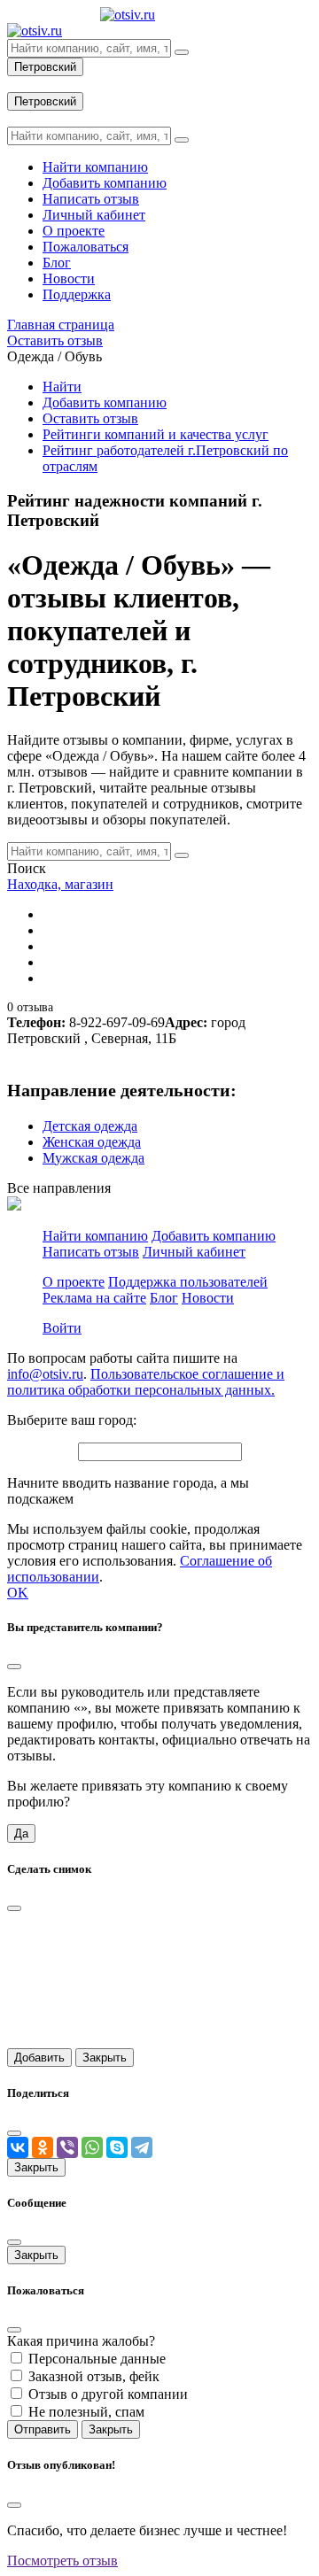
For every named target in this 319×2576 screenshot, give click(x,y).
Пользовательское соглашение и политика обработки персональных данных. (146, 1382)
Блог (164, 1298)
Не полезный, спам (86, 2412)
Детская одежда (90, 1126)
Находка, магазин (60, 884)
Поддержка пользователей (188, 1282)
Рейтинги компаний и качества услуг (156, 434)
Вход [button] (22, 84)
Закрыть (105, 2058)
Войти (62, 1328)
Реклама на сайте (94, 1298)
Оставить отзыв (90, 418)
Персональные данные (97, 2359)
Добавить (39, 2058)
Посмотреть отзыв (62, 2561)
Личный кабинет (194, 1252)
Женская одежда (92, 1142)
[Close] (14, 1667)
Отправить (43, 2429)
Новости (208, 1298)
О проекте (74, 1282)
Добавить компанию (105, 402)
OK (18, 1593)
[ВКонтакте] (18, 2147)
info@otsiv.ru (45, 1374)
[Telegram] (142, 2147)
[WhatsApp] (92, 2147)
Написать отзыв (91, 1252)
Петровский (45, 67)
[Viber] (67, 2147)
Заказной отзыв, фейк (94, 2376)
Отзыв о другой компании (108, 2394)
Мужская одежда (93, 1158)
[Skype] (117, 2147)
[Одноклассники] (43, 2147)
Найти (62, 387)
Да (21, 1833)
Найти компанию (95, 1236)
